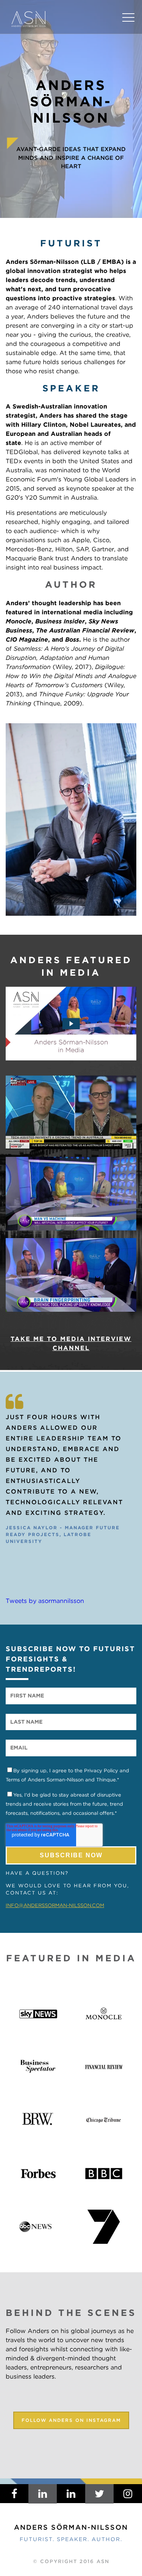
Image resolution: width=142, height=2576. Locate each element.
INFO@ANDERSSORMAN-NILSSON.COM (55, 1905)
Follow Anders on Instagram (71, 2420)
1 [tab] (61, 1570)
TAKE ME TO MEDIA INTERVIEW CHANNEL (71, 1343)
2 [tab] (72, 1570)
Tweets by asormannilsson (45, 1601)
